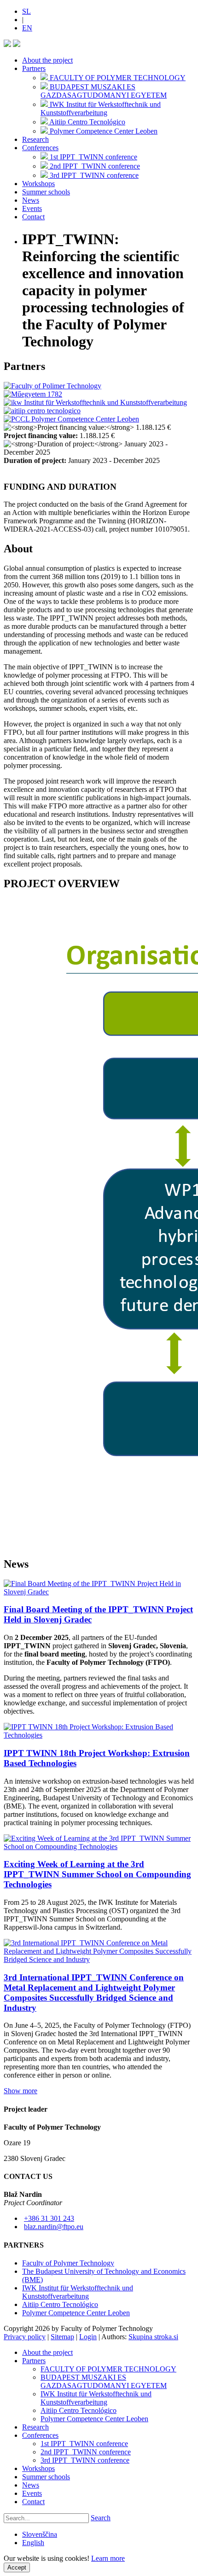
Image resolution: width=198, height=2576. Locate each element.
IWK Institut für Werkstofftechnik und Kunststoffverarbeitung (78, 2292)
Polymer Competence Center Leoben (76, 2313)
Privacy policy (25, 2337)
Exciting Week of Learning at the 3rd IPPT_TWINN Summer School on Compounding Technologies (97, 1874)
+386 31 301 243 (49, 2218)
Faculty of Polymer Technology (68, 2263)
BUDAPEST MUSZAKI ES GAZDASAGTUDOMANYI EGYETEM (104, 2381)
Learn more (108, 2558)
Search (101, 2518)
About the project (47, 60)
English (33, 2543)
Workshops (38, 184)
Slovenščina (40, 2534)
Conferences (40, 148)
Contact (33, 217)
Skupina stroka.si (153, 2337)
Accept (17, 2567)
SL (26, 11)
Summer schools (46, 192)
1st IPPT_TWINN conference (84, 2444)
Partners (34, 68)
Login (88, 2337)
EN (27, 28)
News (31, 200)
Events (32, 208)
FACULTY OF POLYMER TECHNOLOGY (108, 2369)
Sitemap (62, 2337)
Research (35, 139)
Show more (20, 2091)
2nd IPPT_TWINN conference (86, 2452)
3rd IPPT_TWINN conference (85, 2460)
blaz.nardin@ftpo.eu (54, 2227)
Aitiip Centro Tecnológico (60, 2304)
